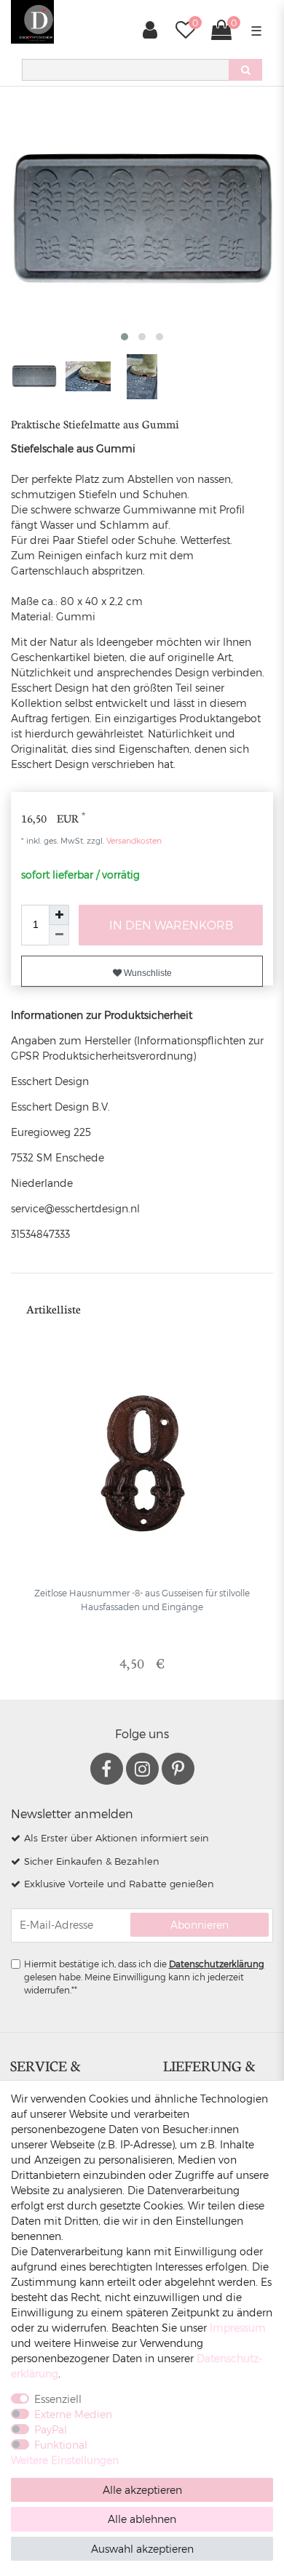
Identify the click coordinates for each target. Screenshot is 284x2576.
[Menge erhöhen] (59, 915)
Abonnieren (200, 1925)
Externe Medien (73, 2414)
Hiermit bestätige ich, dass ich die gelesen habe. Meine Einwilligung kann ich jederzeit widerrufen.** (144, 1977)
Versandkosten (133, 840)
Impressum (238, 2328)
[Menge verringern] (59, 935)
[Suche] (245, 70)
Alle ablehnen (142, 2519)
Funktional (61, 2445)
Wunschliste (147, 973)
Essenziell (58, 2399)
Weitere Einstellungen (65, 2460)
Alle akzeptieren (142, 2490)
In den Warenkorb (171, 925)
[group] (142, 1464)
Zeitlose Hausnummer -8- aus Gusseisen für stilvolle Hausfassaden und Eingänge (142, 1599)
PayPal (51, 2429)
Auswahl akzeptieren (142, 2549)
